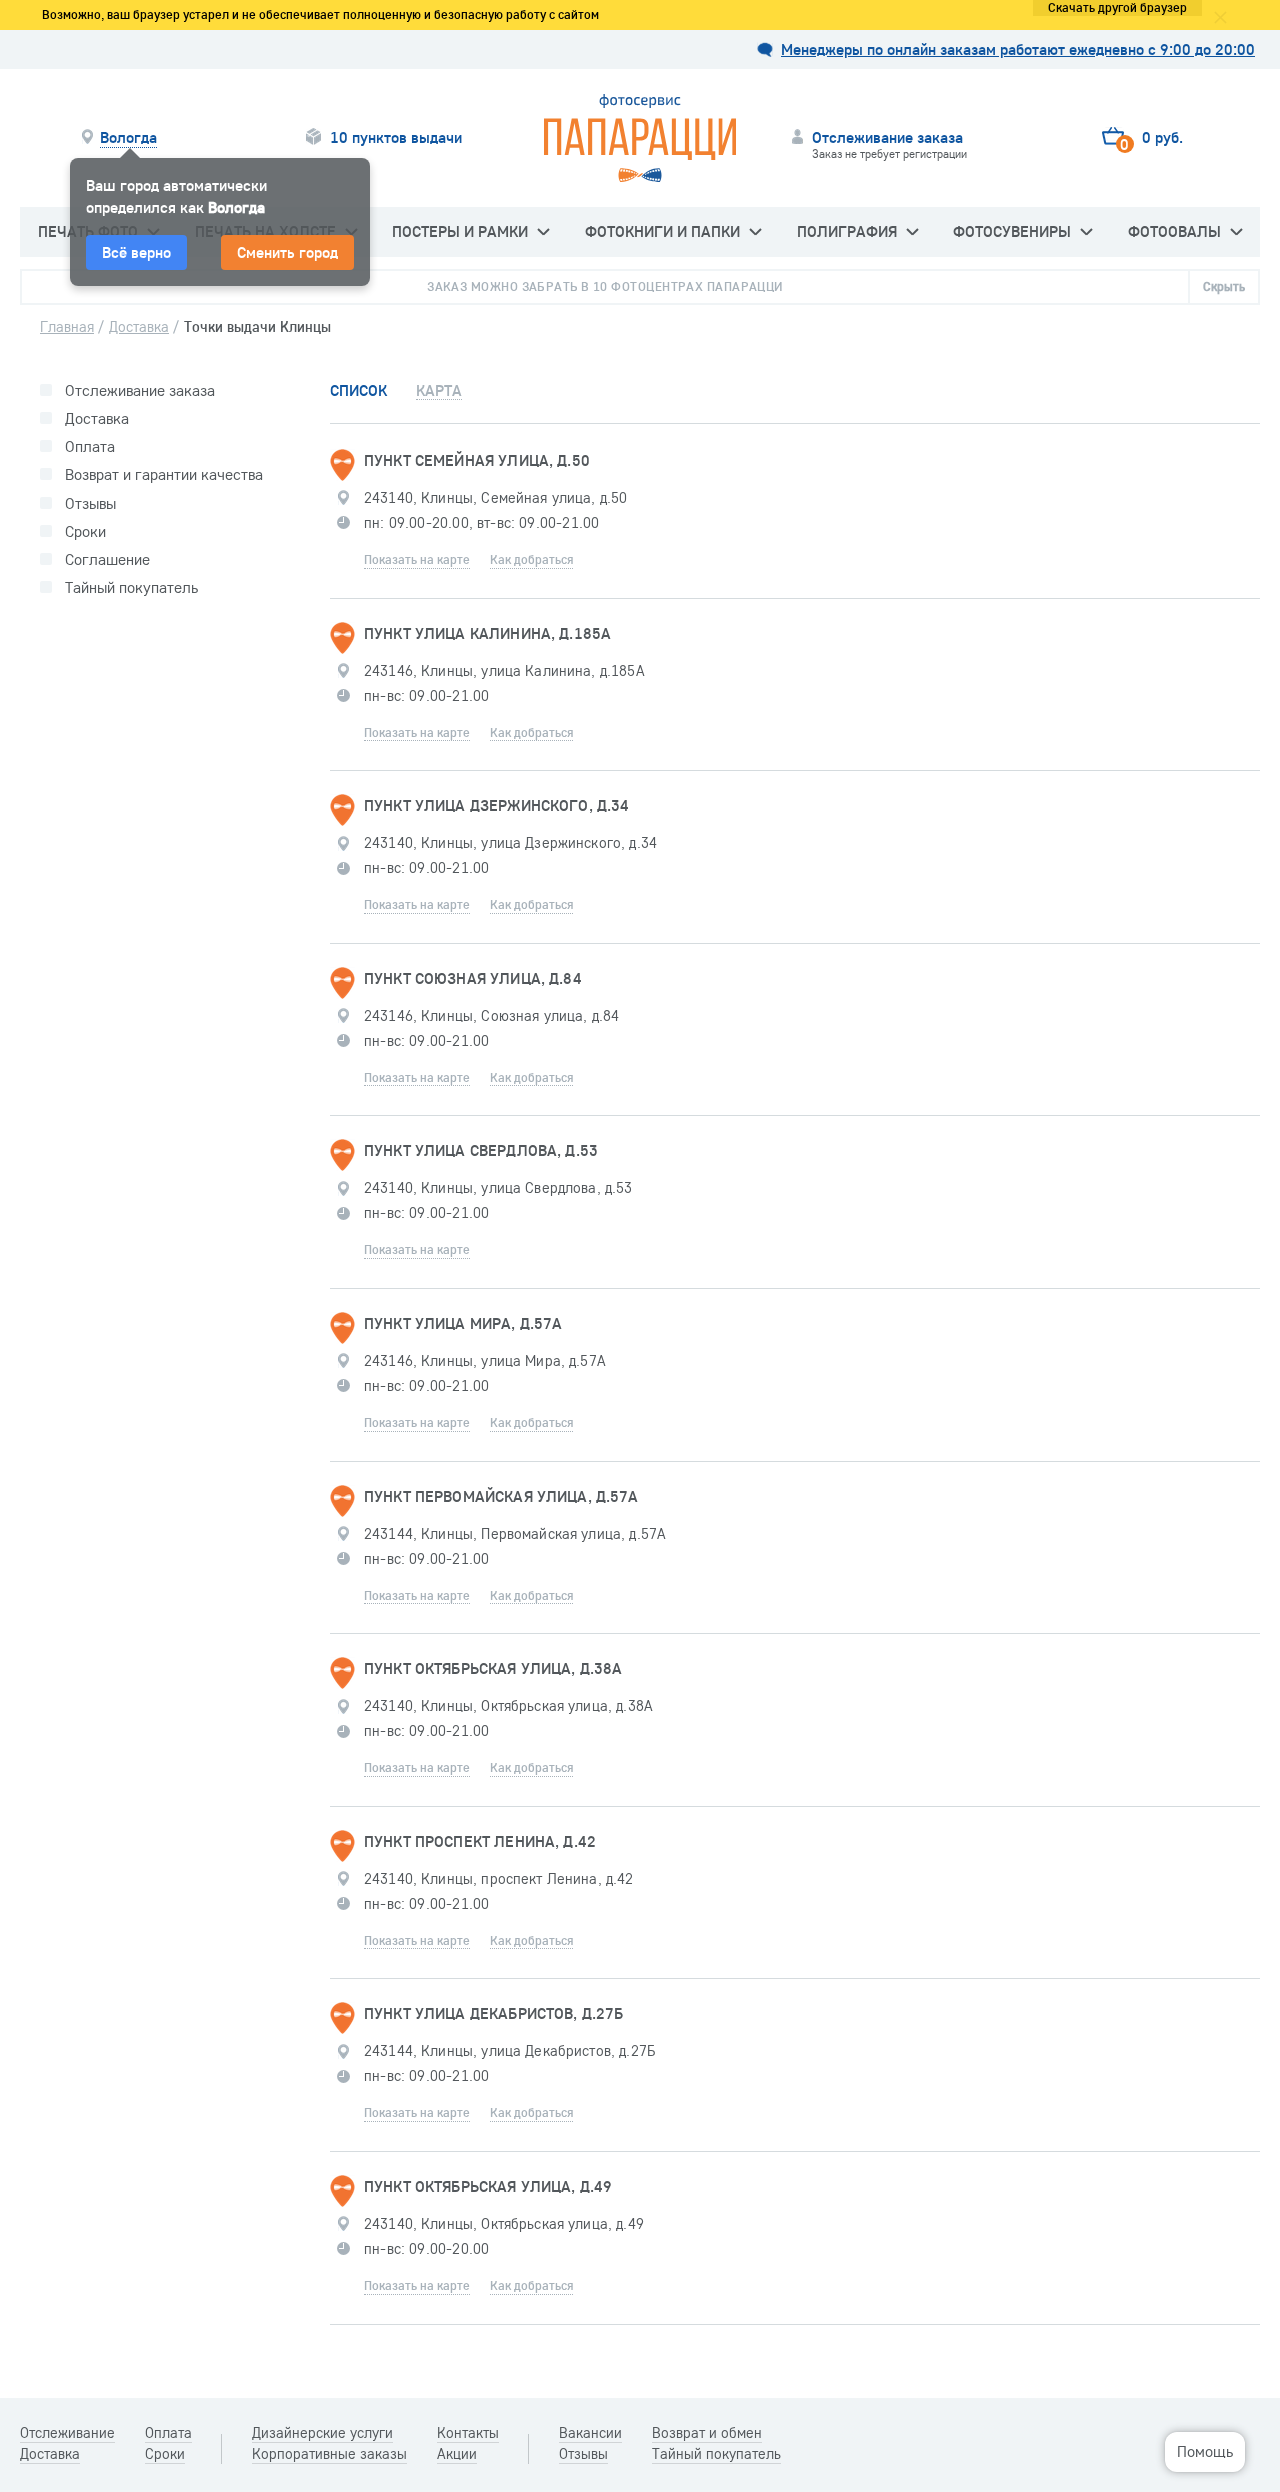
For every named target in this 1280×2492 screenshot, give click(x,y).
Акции (457, 2454)
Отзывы (90, 503)
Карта (439, 391)
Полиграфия (847, 231)
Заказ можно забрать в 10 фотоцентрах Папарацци (605, 286)
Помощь (1205, 2451)
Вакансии (590, 2433)
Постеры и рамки (460, 231)
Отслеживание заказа (140, 390)
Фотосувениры (1012, 231)
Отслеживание (67, 2433)
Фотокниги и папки (662, 231)
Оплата (90, 446)
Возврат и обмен (707, 2433)
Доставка (97, 418)
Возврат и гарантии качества (164, 474)
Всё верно (136, 252)
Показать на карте (417, 559)
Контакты (468, 2433)
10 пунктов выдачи (396, 137)
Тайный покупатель (131, 587)
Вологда (128, 137)
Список (358, 390)
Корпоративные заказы (329, 2454)
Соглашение (107, 559)
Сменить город (287, 252)
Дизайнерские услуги (322, 2433)
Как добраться (531, 559)
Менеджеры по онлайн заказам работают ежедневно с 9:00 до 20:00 (1018, 49)
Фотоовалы (1174, 231)
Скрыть (1224, 286)
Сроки (85, 531)
